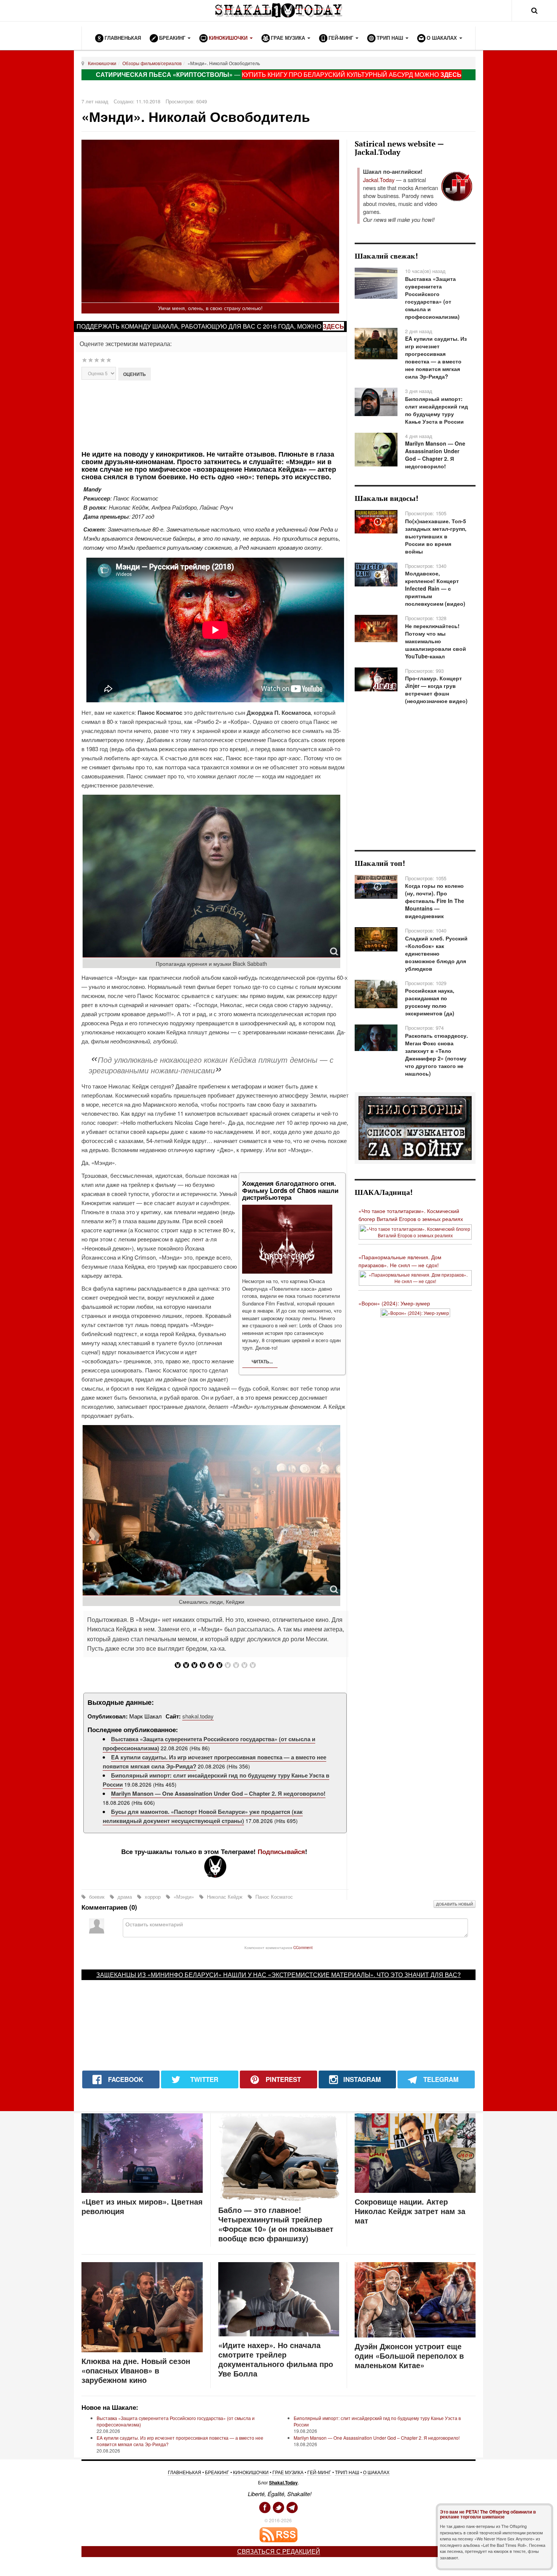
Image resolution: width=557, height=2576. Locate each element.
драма (125, 1897)
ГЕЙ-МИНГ (319, 2472)
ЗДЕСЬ (451, 74)
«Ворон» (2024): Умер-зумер (394, 1303)
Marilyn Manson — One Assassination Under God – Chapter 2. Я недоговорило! (218, 1793)
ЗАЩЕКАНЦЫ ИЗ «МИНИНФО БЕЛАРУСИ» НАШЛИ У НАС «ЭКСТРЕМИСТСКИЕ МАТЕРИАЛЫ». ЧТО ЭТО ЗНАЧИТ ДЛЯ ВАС (277, 1975)
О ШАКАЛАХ (376, 2472)
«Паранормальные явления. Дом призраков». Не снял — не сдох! (400, 1261)
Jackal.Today (379, 180)
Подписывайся (281, 1851)
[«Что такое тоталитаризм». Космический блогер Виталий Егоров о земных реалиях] (415, 1231)
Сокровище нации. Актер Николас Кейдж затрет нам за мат (410, 2211)
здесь (333, 326)
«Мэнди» (184, 1897)
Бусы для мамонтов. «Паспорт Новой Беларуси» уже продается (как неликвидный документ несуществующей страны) (203, 1816)
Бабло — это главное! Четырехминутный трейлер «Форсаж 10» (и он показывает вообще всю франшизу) (276, 2224)
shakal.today (198, 1716)
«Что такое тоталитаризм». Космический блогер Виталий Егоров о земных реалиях (411, 1215)
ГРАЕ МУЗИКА (288, 2472)
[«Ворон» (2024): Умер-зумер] (415, 1312)
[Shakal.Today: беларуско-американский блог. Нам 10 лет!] (278, 10)
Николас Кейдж (225, 1897)
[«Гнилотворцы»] (415, 1127)
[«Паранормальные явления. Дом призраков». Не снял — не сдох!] (415, 1277)
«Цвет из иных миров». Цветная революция (142, 2206)
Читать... (262, 1361)
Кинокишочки (102, 63)
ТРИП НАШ (347, 2472)
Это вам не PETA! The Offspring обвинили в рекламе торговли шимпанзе (488, 2514)
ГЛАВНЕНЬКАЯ (185, 2472)
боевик (97, 1897)
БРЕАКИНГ (217, 2472)
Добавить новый (455, 1904)
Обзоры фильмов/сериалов (152, 63)
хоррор (153, 1897)
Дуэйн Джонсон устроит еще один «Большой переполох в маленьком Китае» (409, 2355)
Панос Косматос (273, 1897)
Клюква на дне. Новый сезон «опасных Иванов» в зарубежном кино (136, 2370)
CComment (303, 1947)
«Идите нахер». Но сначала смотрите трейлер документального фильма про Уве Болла (276, 2359)
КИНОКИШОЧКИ (251, 2472)
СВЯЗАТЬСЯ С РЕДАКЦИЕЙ (279, 2551)
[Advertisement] (215, 414)
